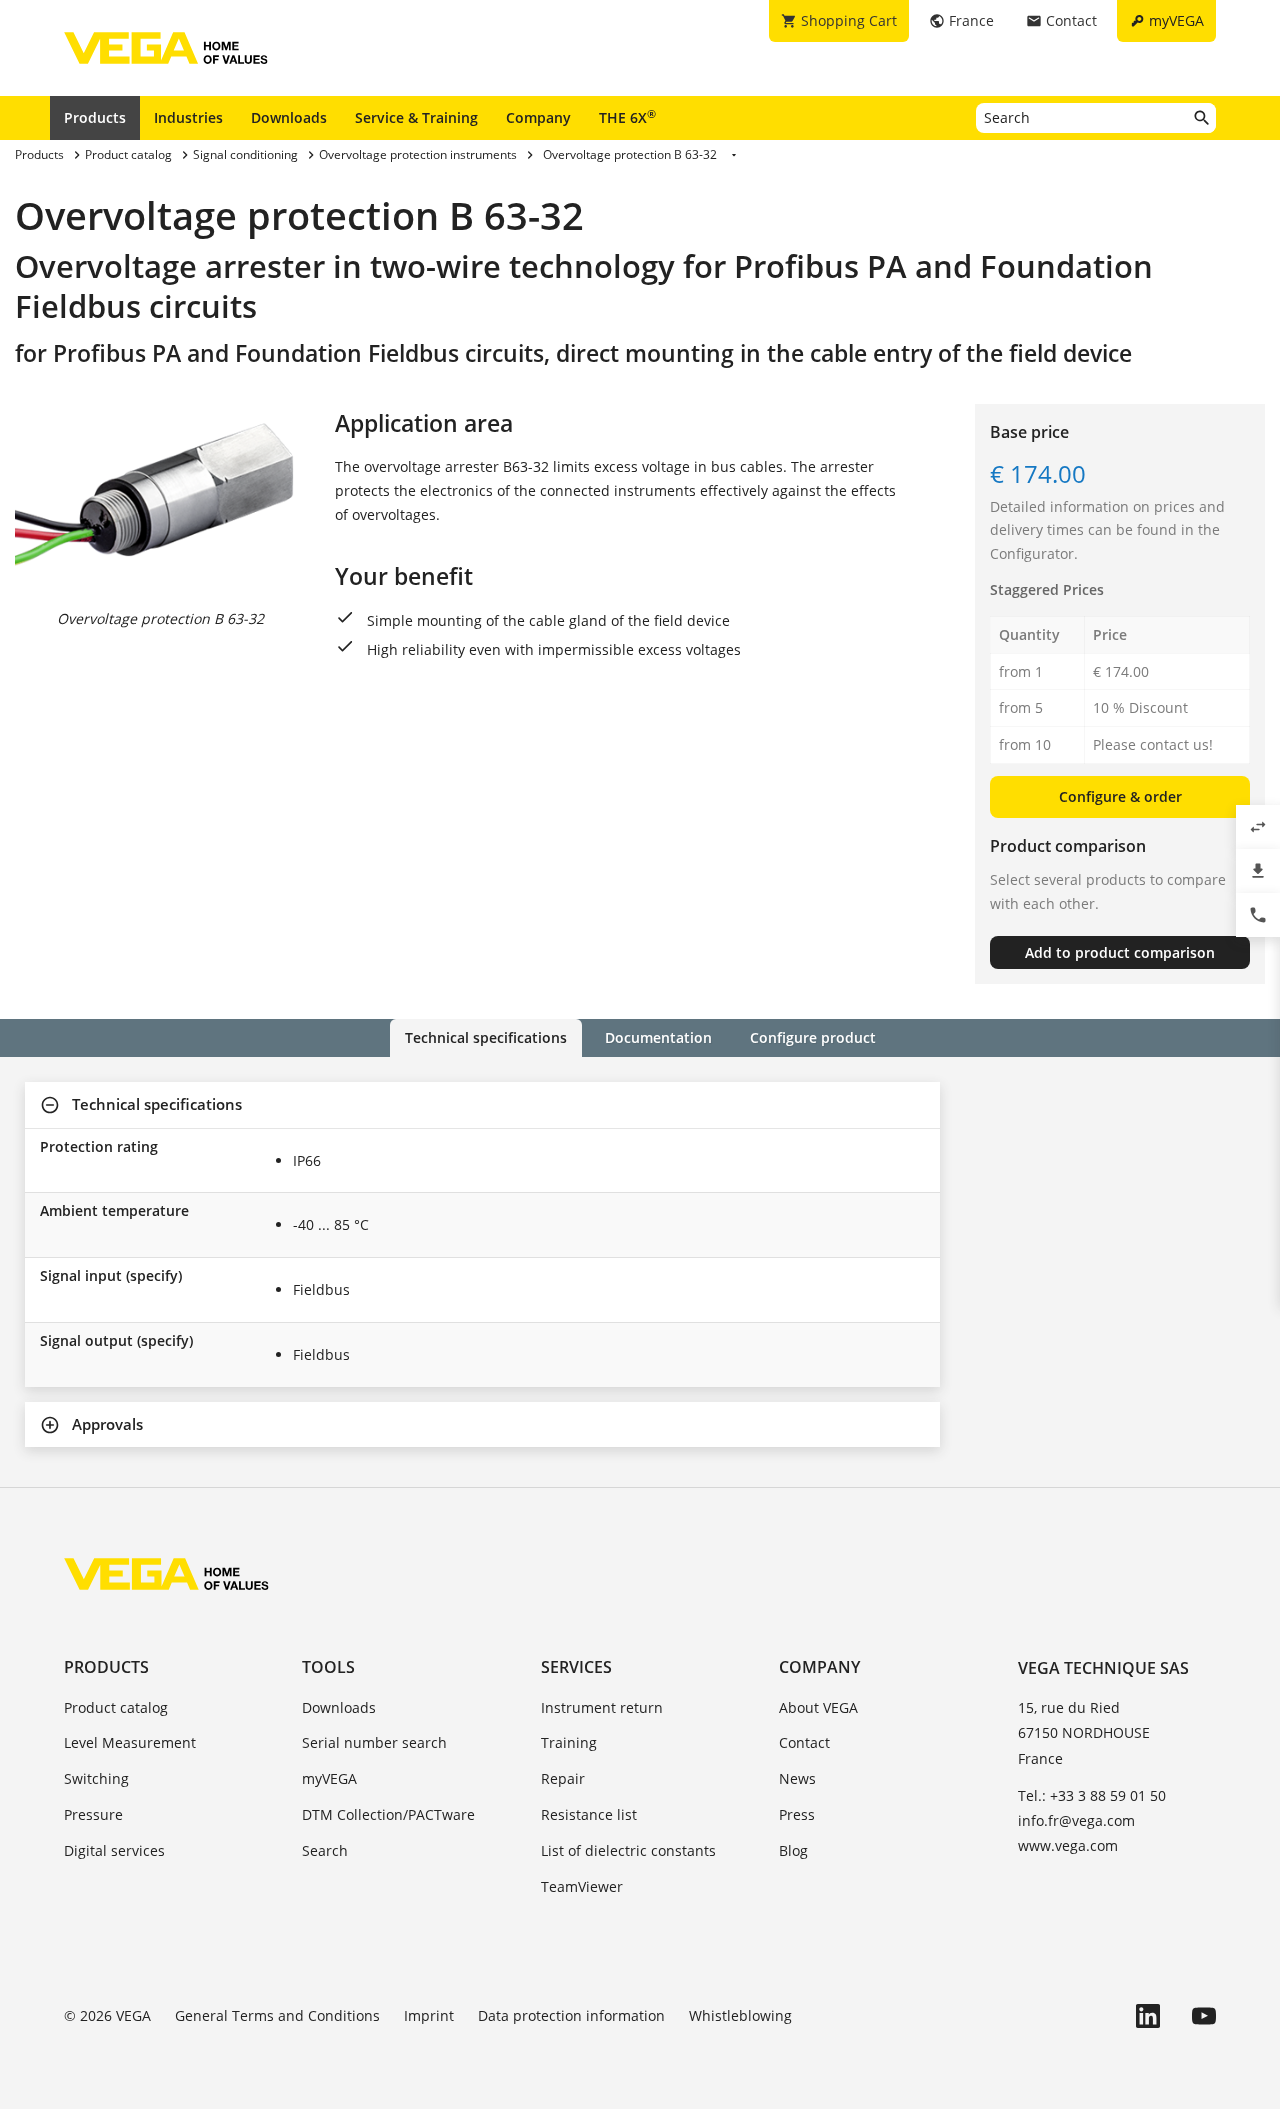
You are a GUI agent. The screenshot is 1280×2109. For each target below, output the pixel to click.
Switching (96, 1778)
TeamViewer (582, 1886)
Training (569, 1742)
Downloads (289, 117)
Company (538, 117)
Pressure (93, 1814)
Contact (804, 1742)
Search (325, 1850)
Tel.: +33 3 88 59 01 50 (1092, 1795)
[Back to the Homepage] (166, 1574)
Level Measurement (130, 1742)
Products (95, 117)
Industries (188, 117)
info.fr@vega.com (1076, 1820)
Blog (793, 1850)
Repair (563, 1778)
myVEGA (329, 1778)
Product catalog (116, 1707)
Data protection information (571, 2015)
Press (797, 1814)
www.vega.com (1068, 1845)
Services (576, 1667)
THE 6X (627, 117)
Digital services (114, 1850)
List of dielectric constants (628, 1850)
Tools (328, 1667)
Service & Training (416, 117)
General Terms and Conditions (277, 2015)
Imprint (429, 2015)
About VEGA (818, 1707)
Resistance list (589, 1814)
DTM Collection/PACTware (388, 1814)
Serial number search (374, 1742)
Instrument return (602, 1707)
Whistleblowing (740, 2015)
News (797, 1778)
